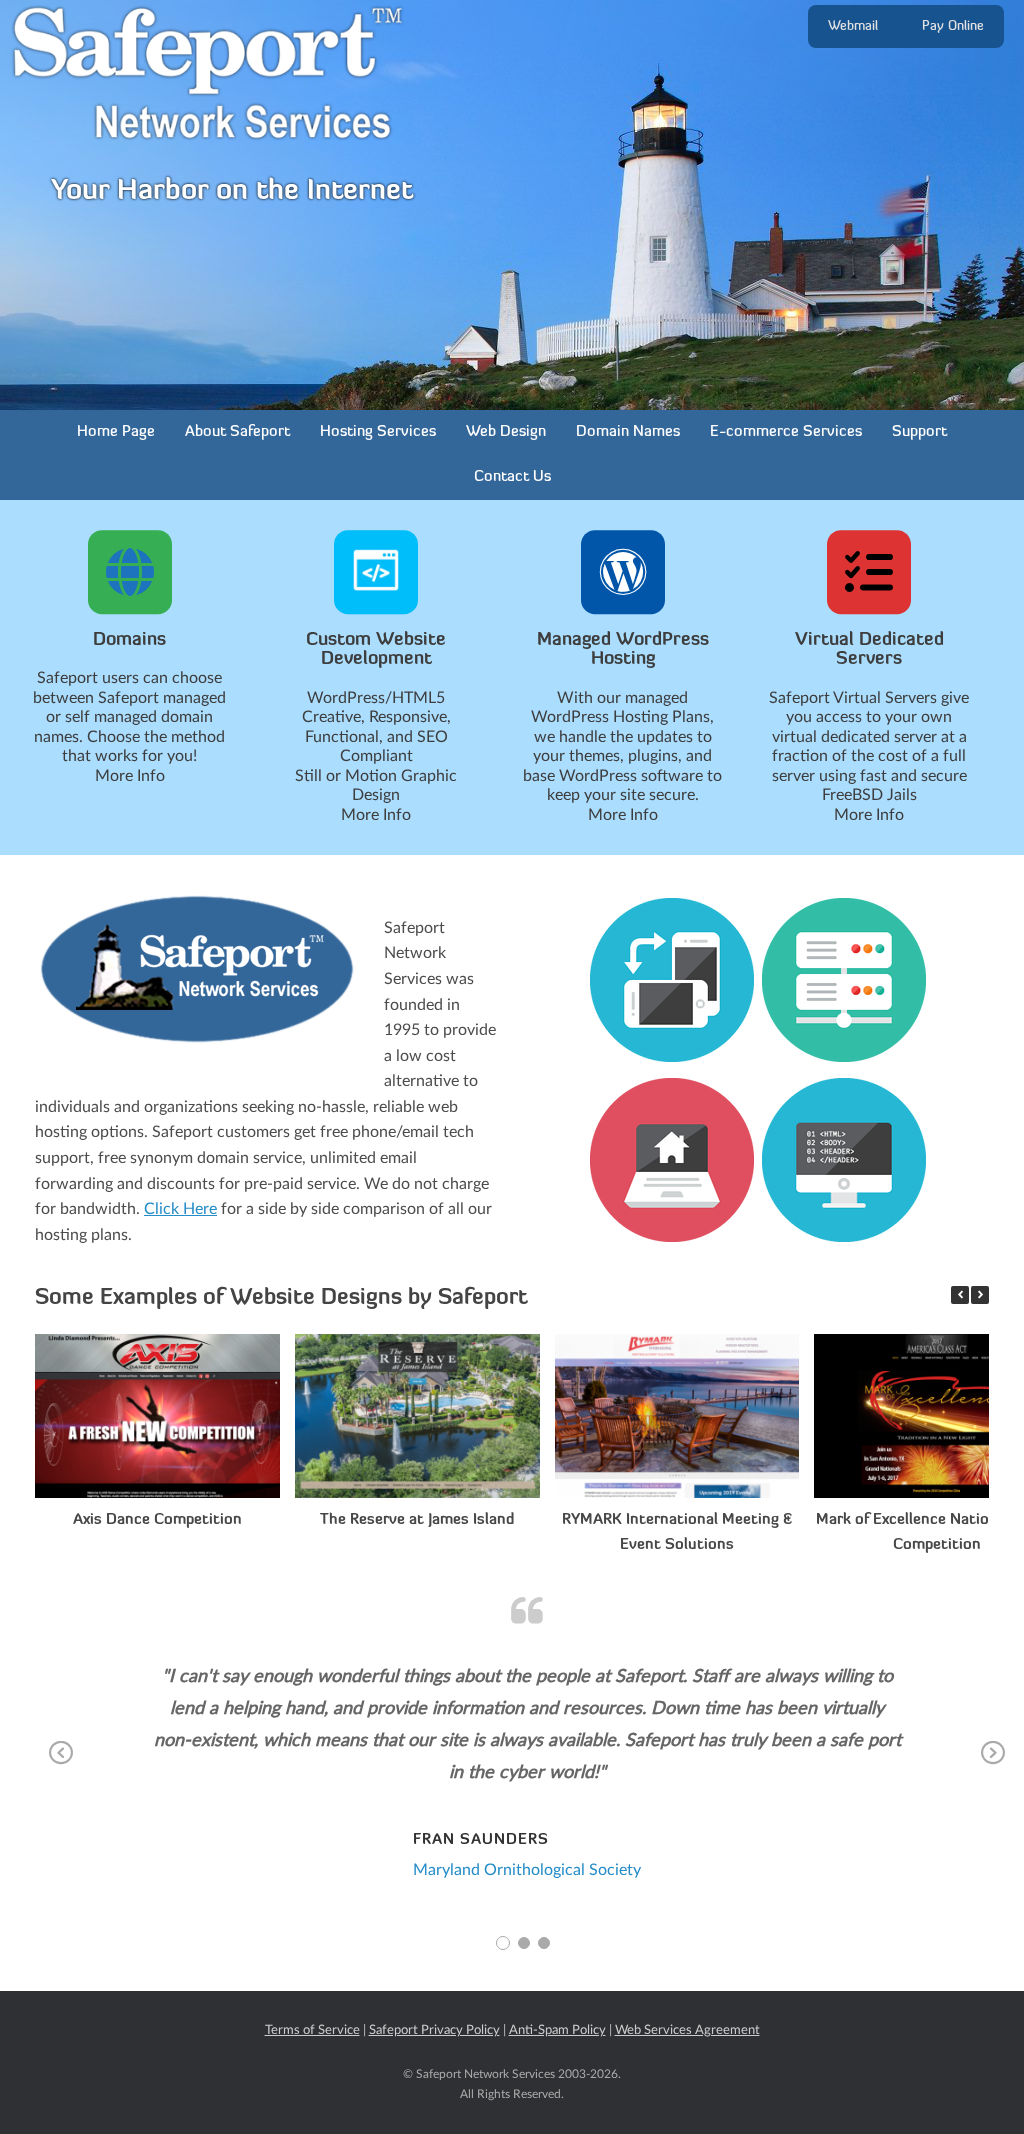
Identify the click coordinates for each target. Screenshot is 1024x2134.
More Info (130, 776)
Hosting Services (378, 432)
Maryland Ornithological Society (527, 1870)
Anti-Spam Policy (557, 2030)
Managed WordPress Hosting (623, 651)
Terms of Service (312, 2030)
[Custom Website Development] (376, 572)
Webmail (853, 26)
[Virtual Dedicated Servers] (869, 572)
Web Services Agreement (687, 2030)
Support (919, 432)
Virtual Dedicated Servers (869, 651)
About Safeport (237, 432)
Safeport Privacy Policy (434, 2030)
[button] (980, 1295)
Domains (129, 641)
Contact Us (512, 477)
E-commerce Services (786, 432)
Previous (61, 1767)
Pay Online (953, 26)
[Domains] (130, 572)
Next (993, 1767)
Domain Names (628, 432)
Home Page (116, 432)
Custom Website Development (376, 651)
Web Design (506, 432)
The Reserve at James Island (417, 1520)
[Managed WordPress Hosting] (623, 572)
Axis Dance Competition (157, 1520)
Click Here (180, 1209)
